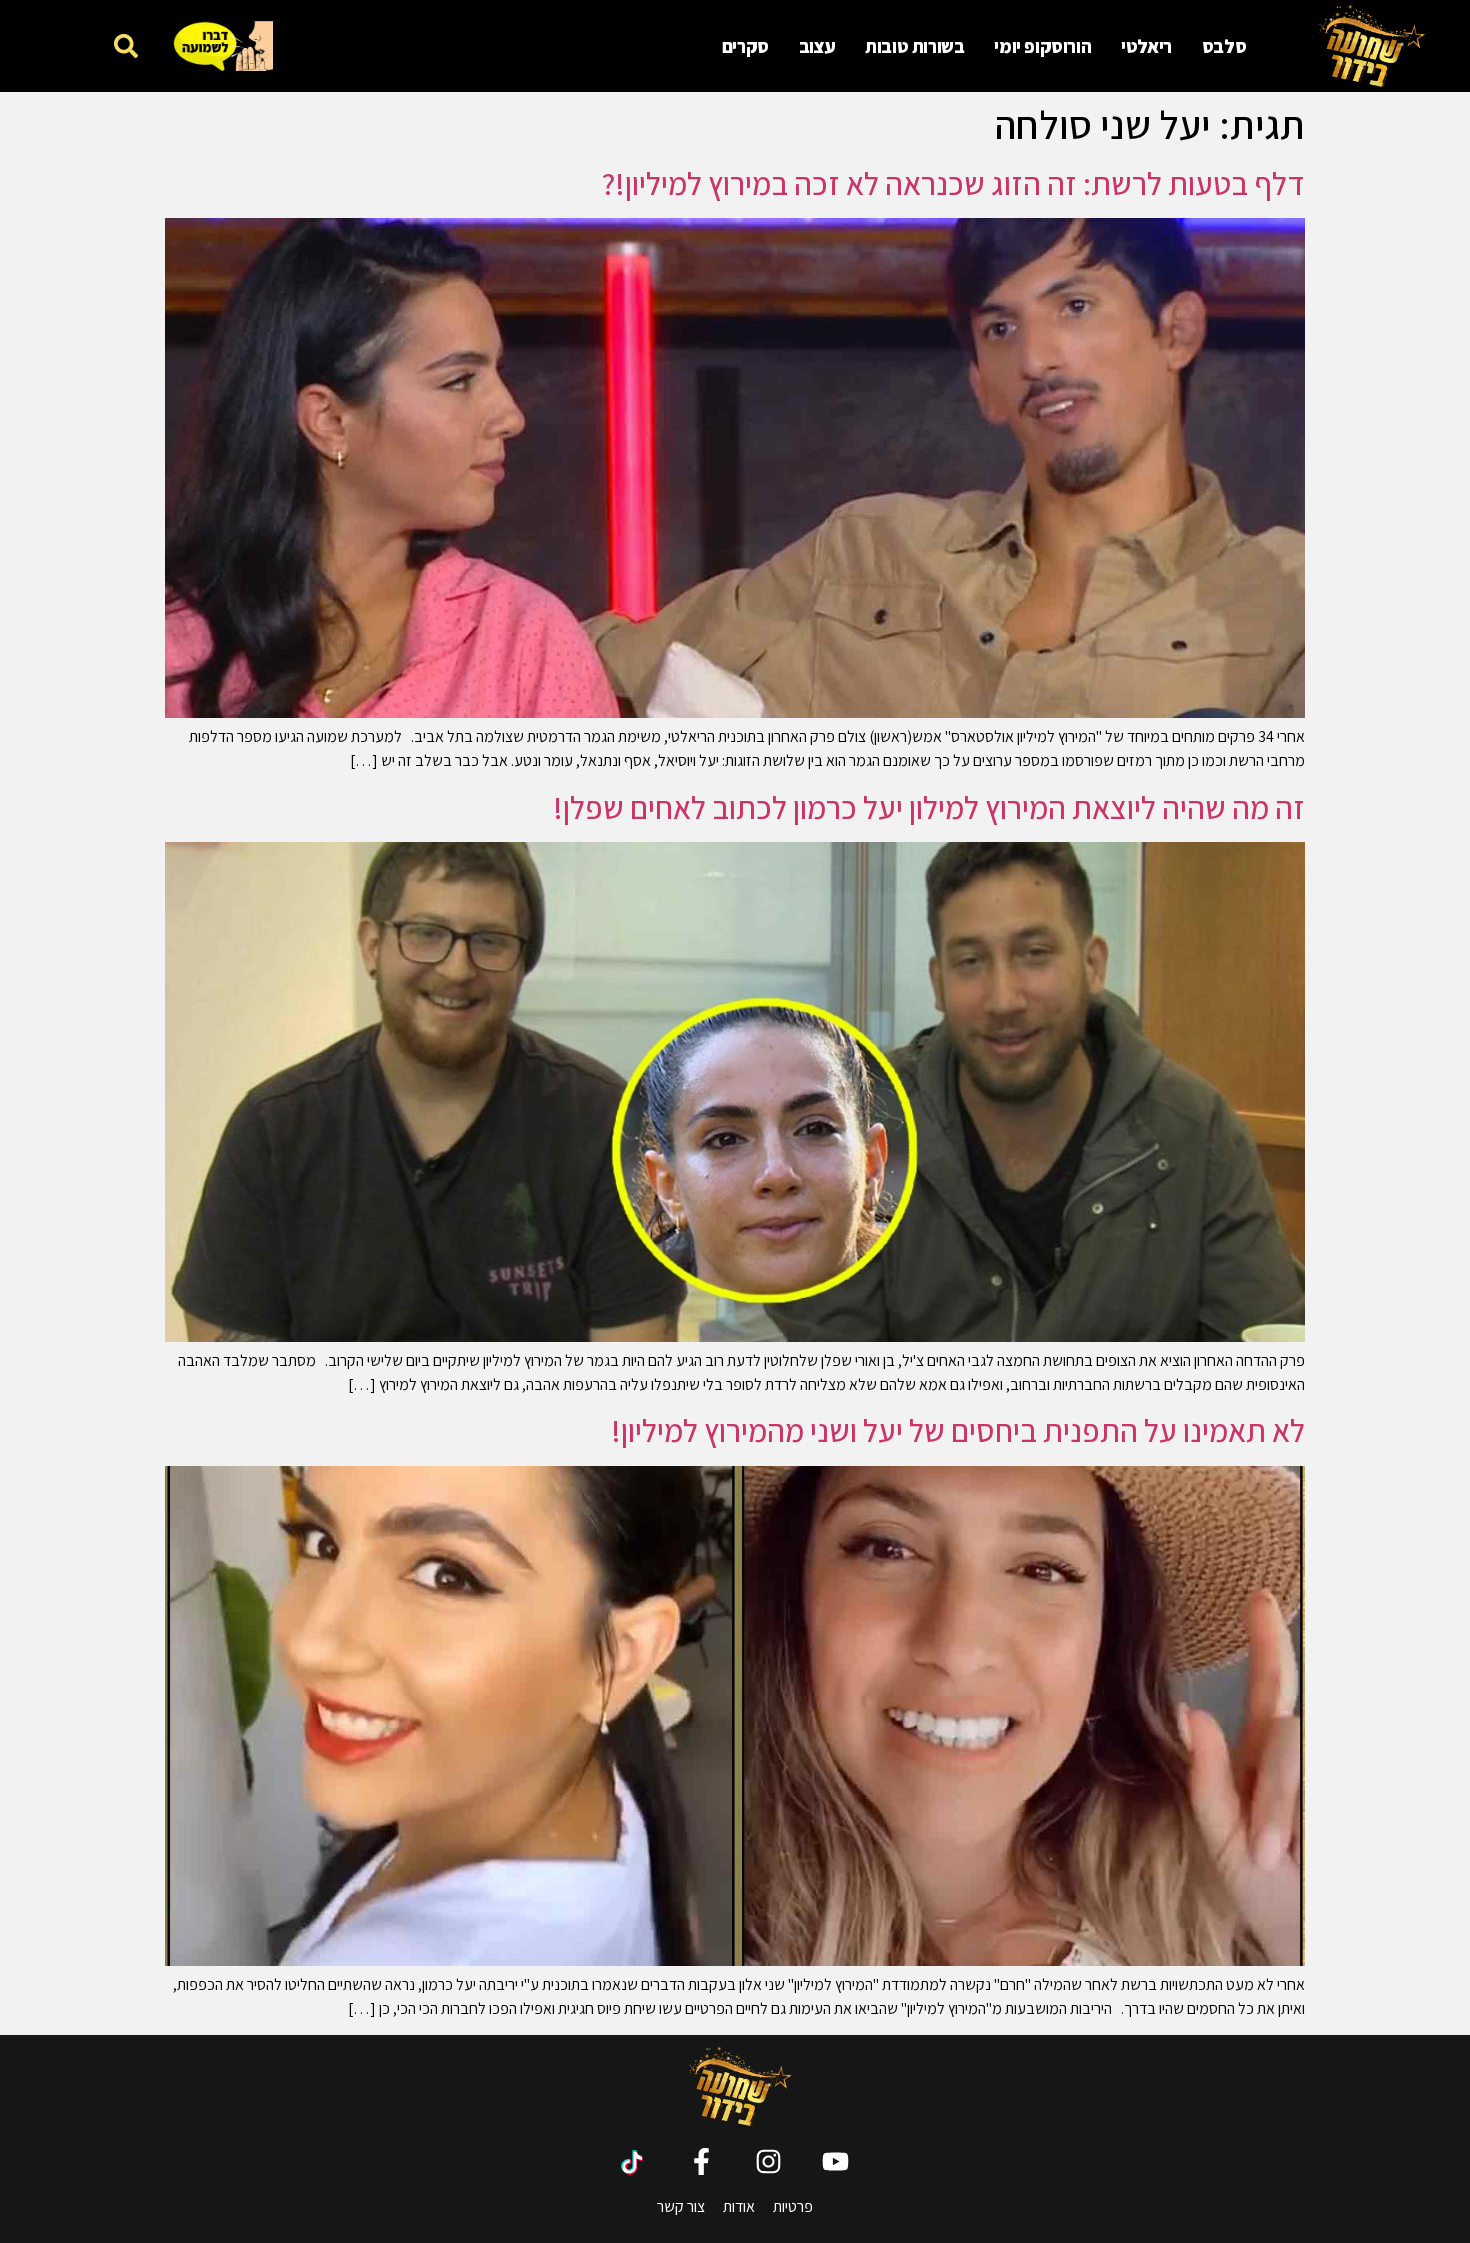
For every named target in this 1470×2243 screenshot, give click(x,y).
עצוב (817, 46)
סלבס (1224, 46)
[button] (126, 45)
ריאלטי (1146, 46)
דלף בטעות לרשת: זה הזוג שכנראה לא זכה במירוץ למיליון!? (953, 183)
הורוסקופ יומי (1042, 46)
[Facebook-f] (701, 2161)
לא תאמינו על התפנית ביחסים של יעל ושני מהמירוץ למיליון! (958, 1430)
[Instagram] (768, 2161)
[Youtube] (835, 2161)
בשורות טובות (914, 46)
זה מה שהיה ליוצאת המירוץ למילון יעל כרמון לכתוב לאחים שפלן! (929, 807)
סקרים (745, 46)
